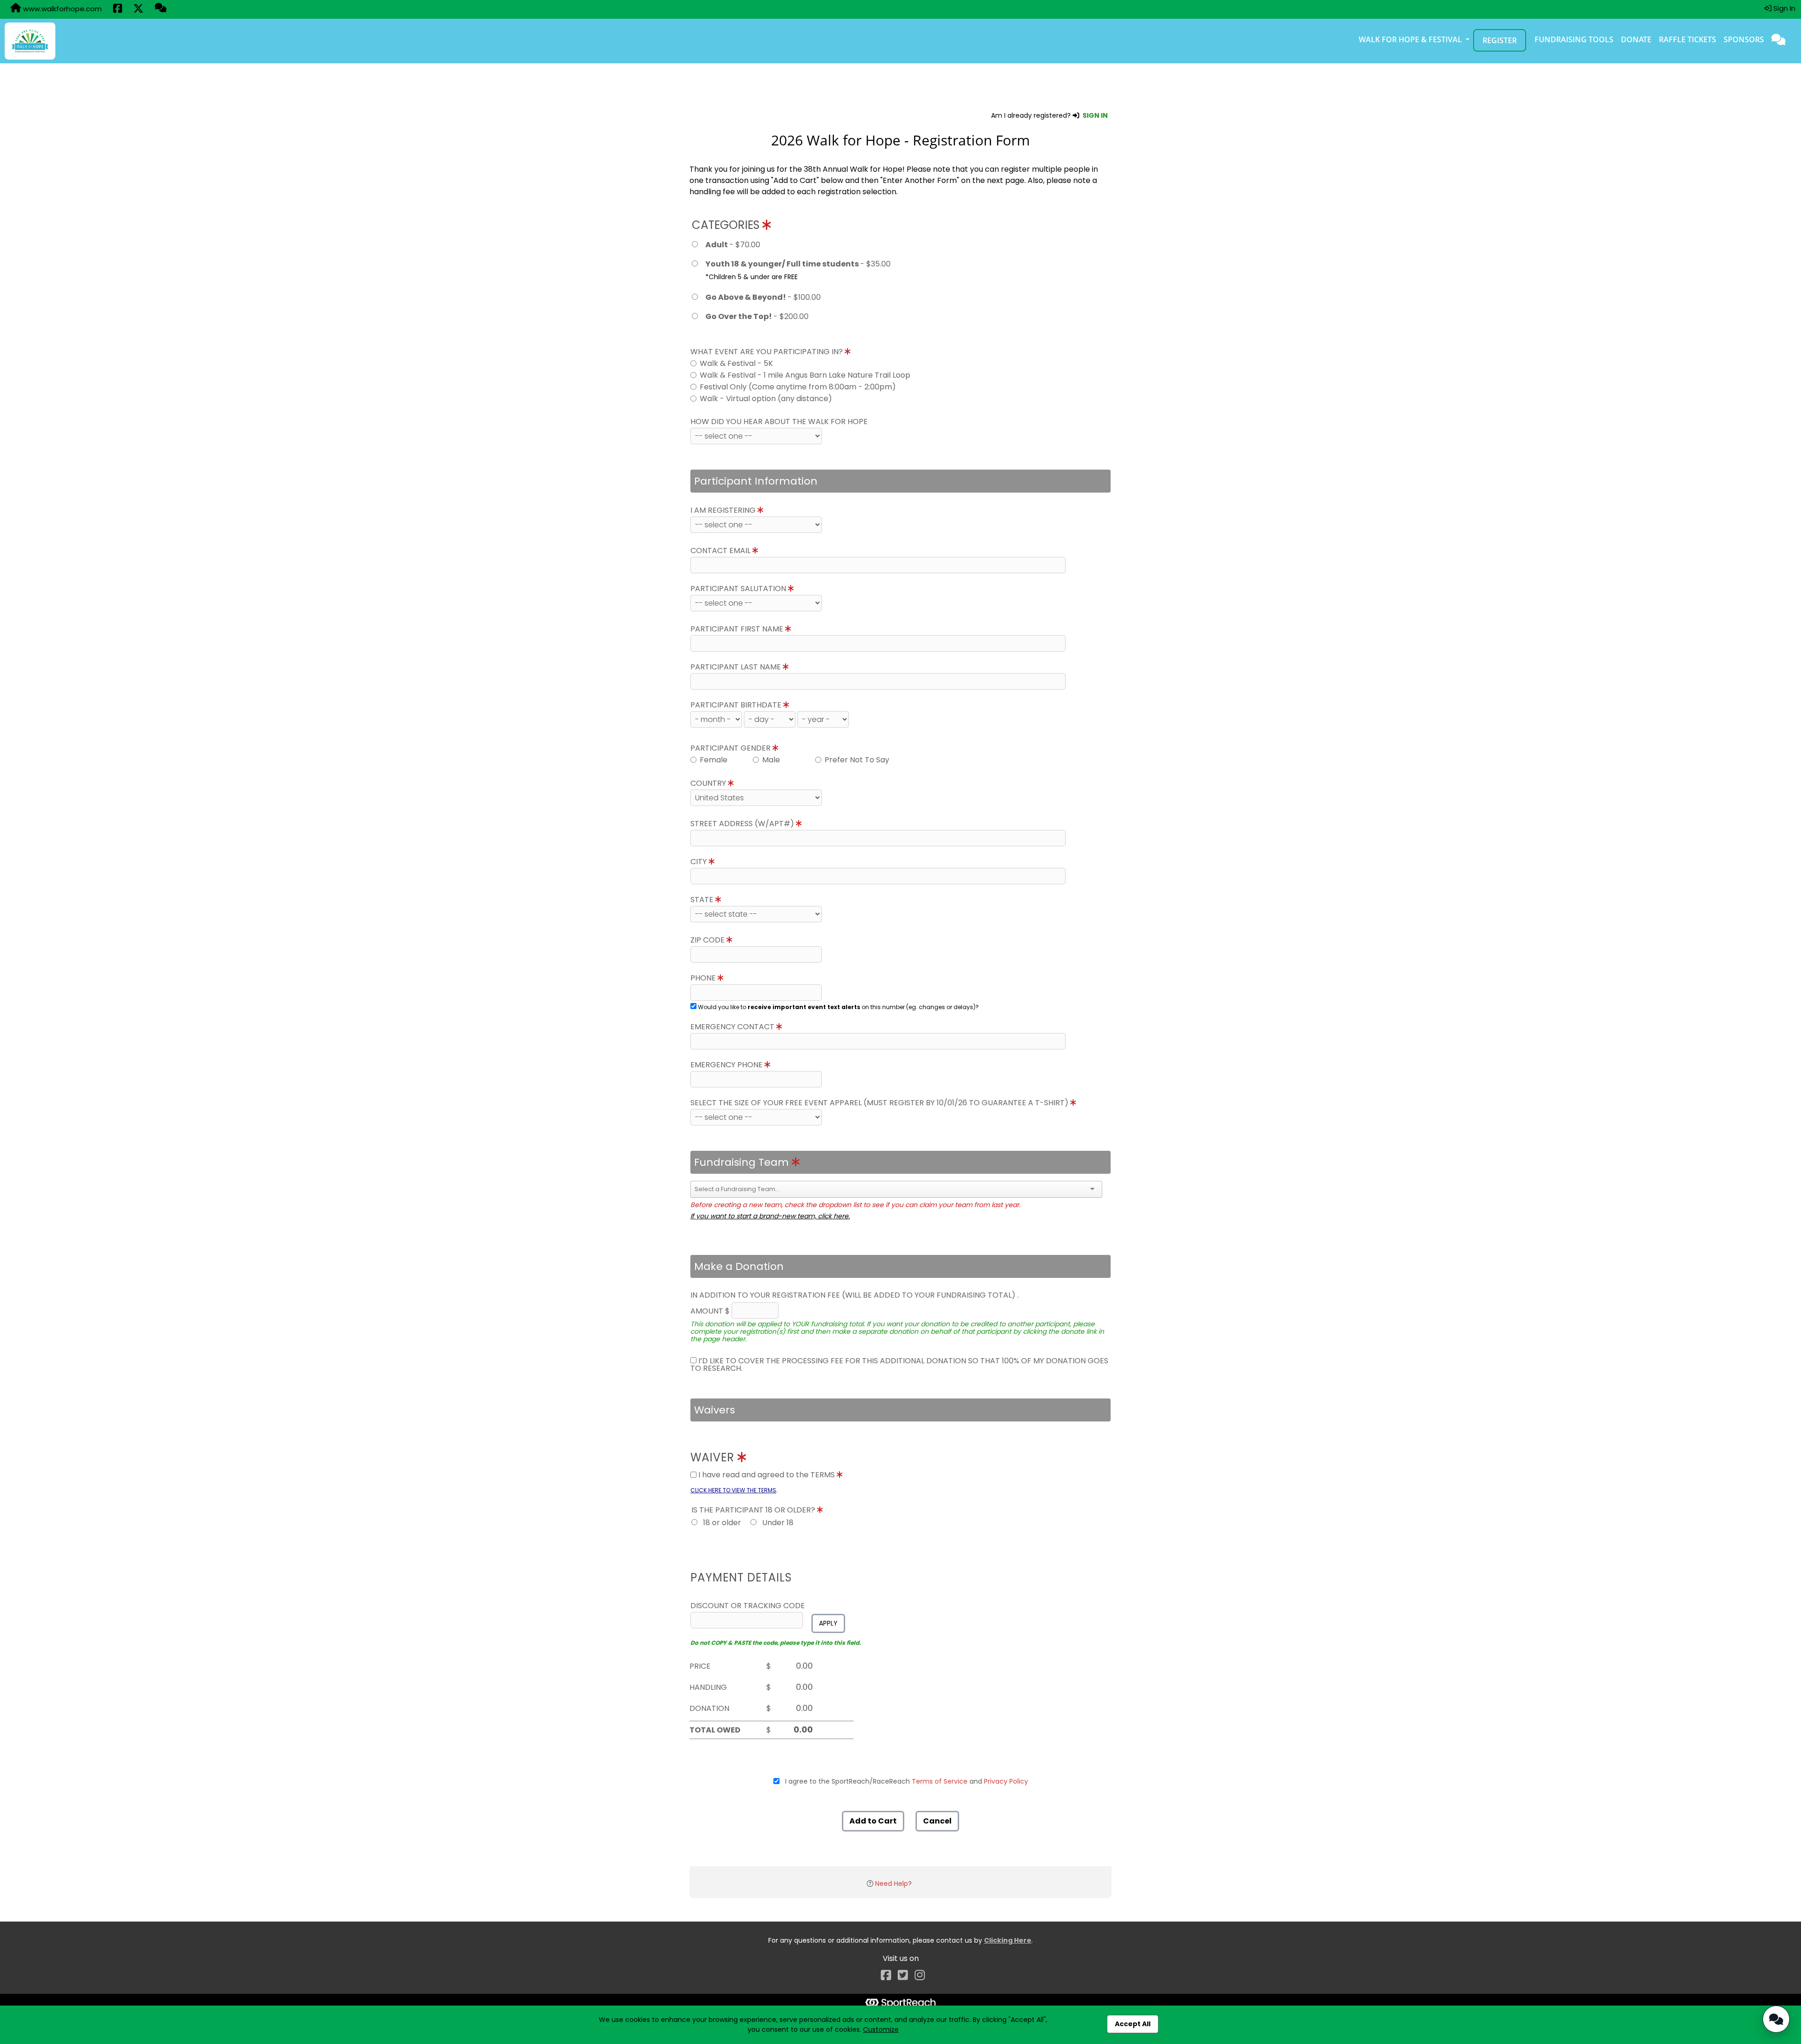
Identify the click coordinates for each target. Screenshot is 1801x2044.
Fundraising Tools (1574, 39)
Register (1500, 40)
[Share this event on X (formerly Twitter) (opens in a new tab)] (138, 9)
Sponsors (1744, 39)
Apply (828, 1623)
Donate (1636, 39)
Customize (881, 2029)
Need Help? (893, 1884)
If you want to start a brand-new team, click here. (770, 1216)
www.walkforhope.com (61, 9)
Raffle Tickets (1687, 39)
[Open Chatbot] (1776, 2019)
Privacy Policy (1006, 1781)
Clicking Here (1008, 1940)
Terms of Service (940, 1781)
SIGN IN (1095, 115)
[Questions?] (161, 9)
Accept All (1133, 2024)
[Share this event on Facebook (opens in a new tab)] (117, 9)
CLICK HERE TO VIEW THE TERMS (733, 1490)
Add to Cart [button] (873, 1821)
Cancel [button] (937, 1821)
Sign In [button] (1783, 8)
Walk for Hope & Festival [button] (1411, 39)
